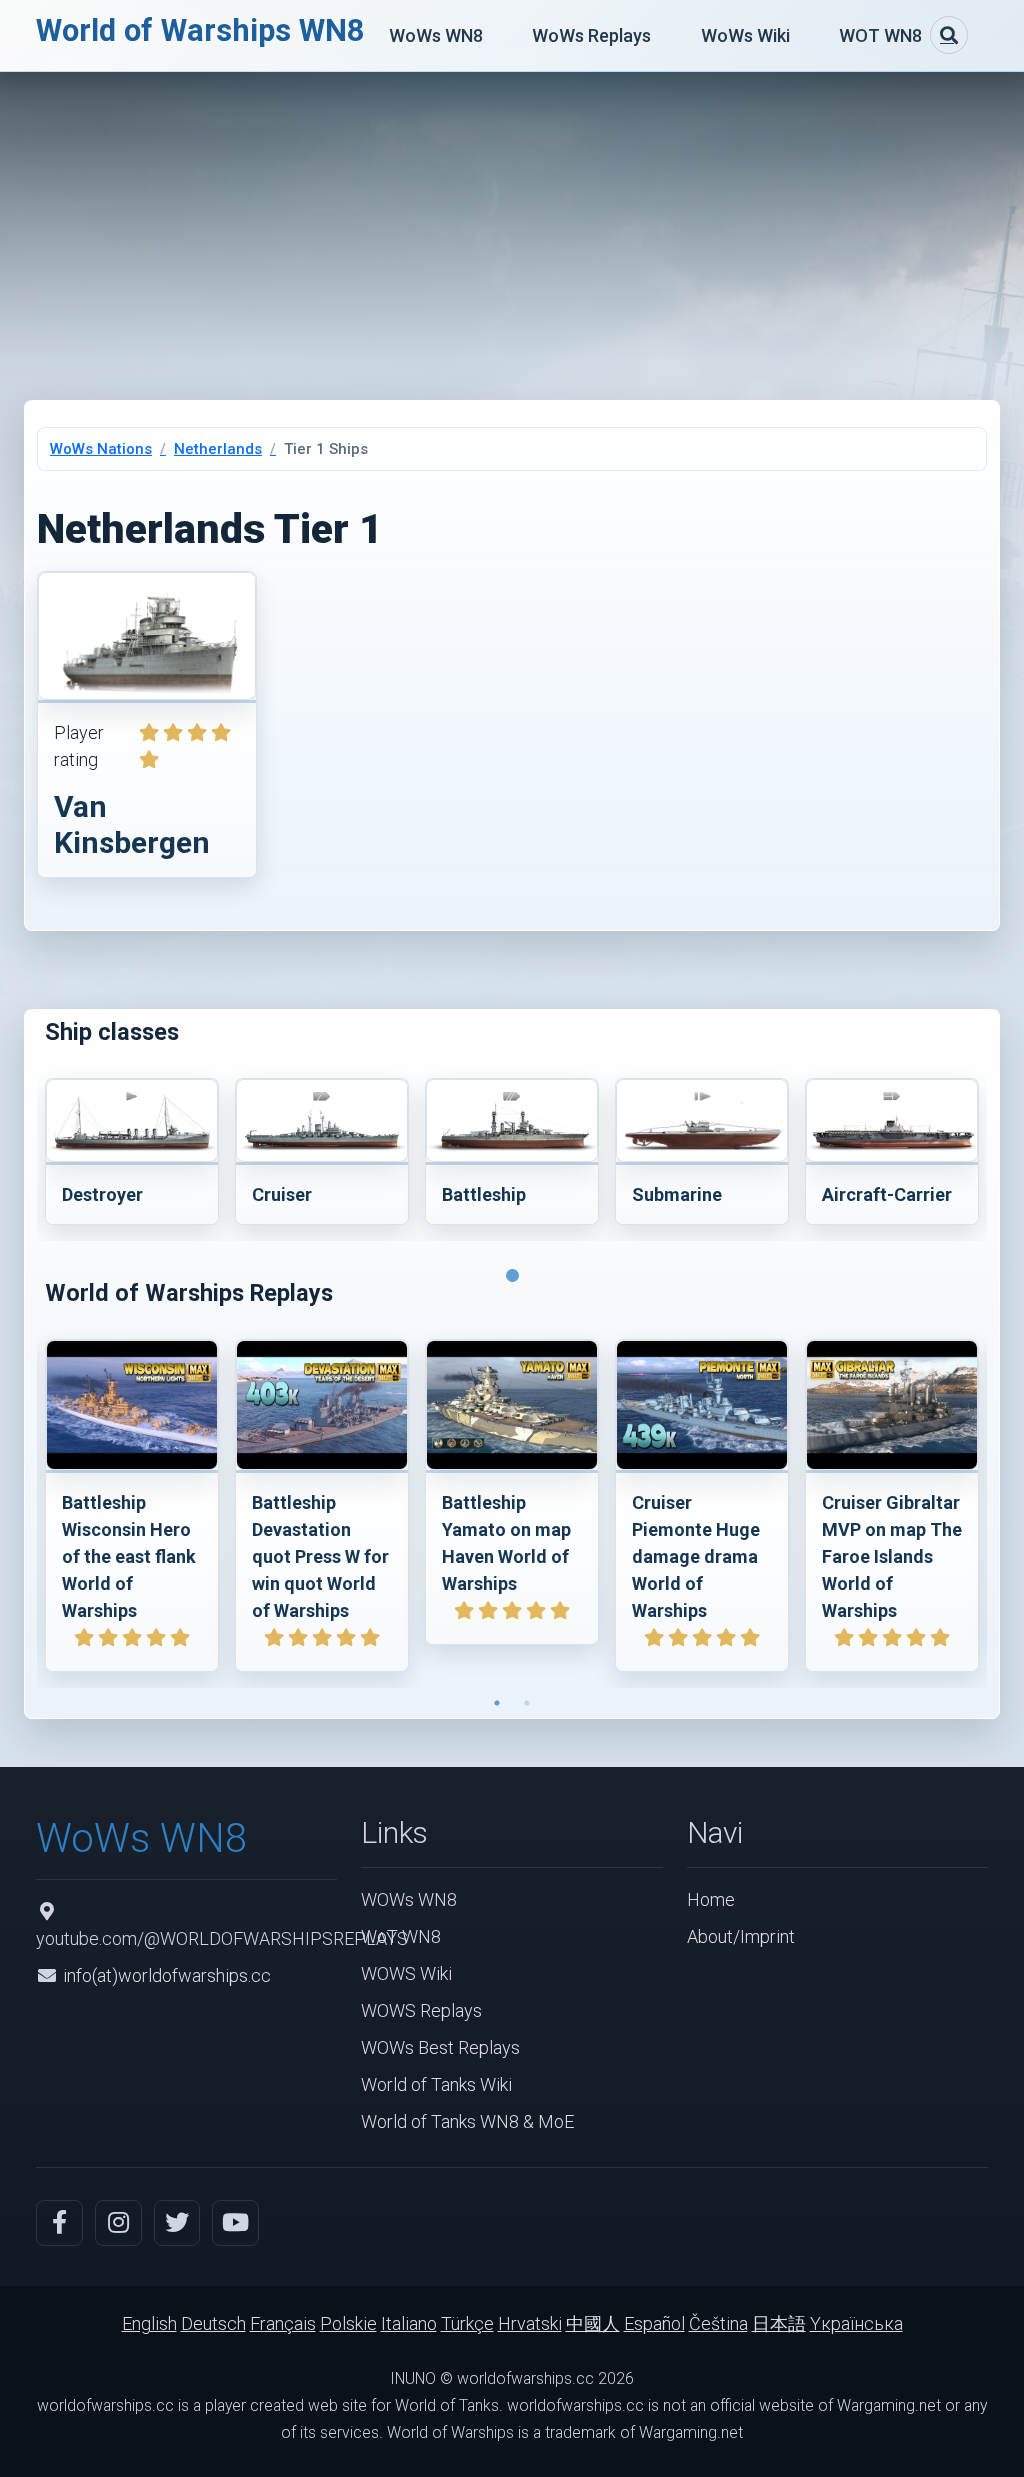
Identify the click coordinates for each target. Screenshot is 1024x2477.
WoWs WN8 (436, 35)
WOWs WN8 (409, 1899)
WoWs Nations (101, 449)
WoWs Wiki (745, 35)
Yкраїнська (856, 2323)
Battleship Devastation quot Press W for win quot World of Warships (320, 1556)
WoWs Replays (591, 35)
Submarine (677, 1194)
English (149, 2323)
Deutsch (213, 2323)
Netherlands (218, 449)
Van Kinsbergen (132, 824)
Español (654, 2323)
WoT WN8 (401, 1936)
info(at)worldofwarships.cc (167, 1975)
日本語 (779, 2323)
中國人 (593, 2323)
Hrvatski (530, 2323)
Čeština (718, 2323)
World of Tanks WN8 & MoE (467, 2121)
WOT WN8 (880, 35)
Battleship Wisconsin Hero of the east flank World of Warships (129, 1556)
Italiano (409, 2323)
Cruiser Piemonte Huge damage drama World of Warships (696, 1556)
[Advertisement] (512, 222)
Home (711, 1899)
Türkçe (467, 2323)
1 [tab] (512, 1256)
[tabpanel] (132, 1155)
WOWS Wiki (406, 1973)
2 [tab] (527, 1703)
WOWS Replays (421, 2010)
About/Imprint (741, 1936)
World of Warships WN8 (200, 30)
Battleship (484, 1194)
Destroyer (102, 1194)
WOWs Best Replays (440, 2047)
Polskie (348, 2323)
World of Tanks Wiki (436, 2084)
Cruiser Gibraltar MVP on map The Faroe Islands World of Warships (892, 1556)
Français (283, 2323)
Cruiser (282, 1194)
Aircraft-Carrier (887, 1194)
